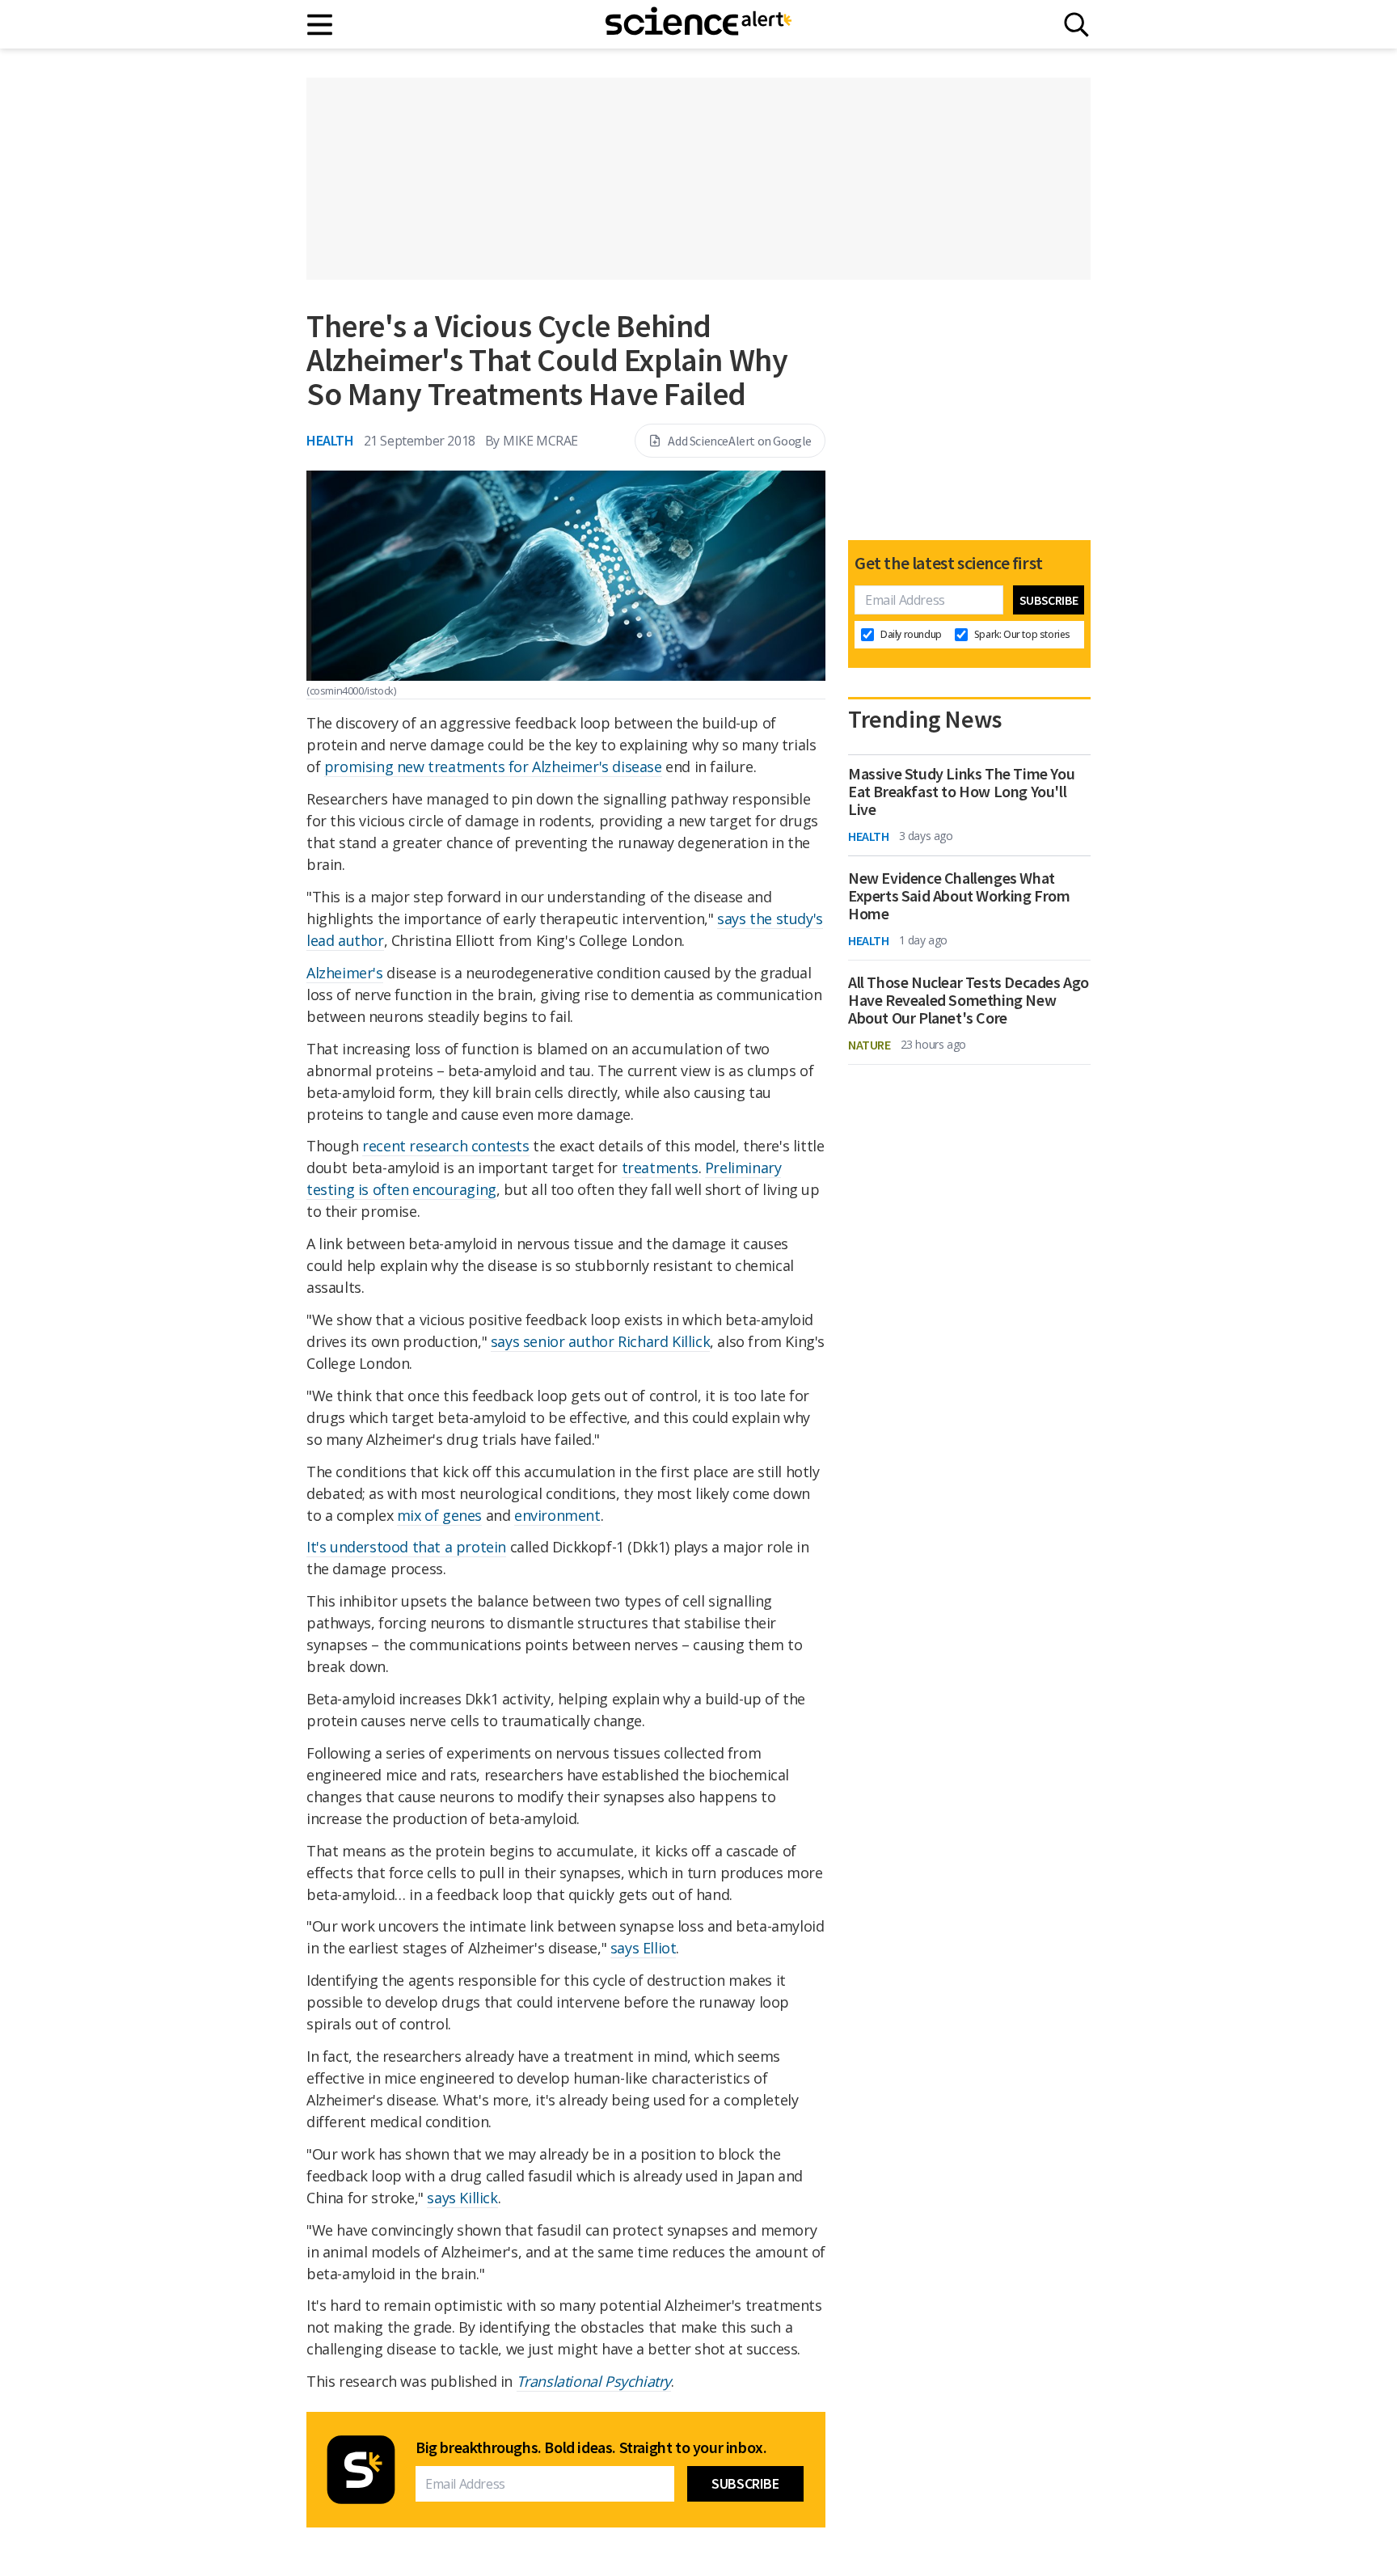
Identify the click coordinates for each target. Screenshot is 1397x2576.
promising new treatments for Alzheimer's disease (493, 766)
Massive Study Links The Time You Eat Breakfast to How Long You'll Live (961, 792)
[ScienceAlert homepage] (698, 24)
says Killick (462, 2198)
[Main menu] (321, 25)
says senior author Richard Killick (600, 1341)
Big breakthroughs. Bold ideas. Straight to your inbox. (591, 2447)
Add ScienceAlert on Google (740, 441)
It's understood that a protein (406, 1547)
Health (330, 440)
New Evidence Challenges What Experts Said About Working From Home (959, 896)
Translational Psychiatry (594, 2381)
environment (557, 1515)
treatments (660, 1168)
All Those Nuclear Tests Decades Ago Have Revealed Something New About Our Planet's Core (969, 1000)
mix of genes (439, 1515)
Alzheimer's (345, 973)
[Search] (1076, 25)
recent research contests (445, 1146)
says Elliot (644, 1948)
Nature (869, 1045)
